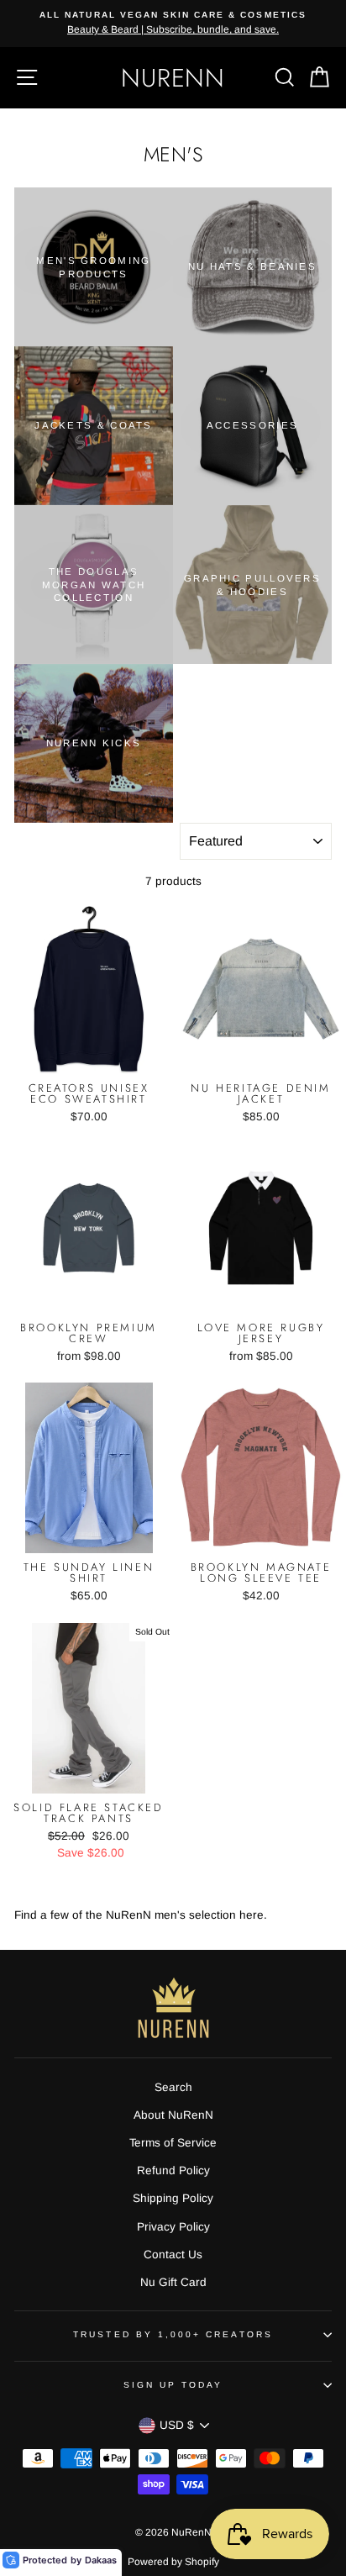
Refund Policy (173, 2170)
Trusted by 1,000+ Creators (173, 2334)
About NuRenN (173, 2115)
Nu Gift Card (173, 2282)
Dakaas (101, 2560)
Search (173, 2087)
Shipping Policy (173, 2198)
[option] (187, 24)
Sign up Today (173, 2385)
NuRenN (173, 78)
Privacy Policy (173, 2227)
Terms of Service (173, 2143)
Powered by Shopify (173, 2562)
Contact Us (173, 2255)
